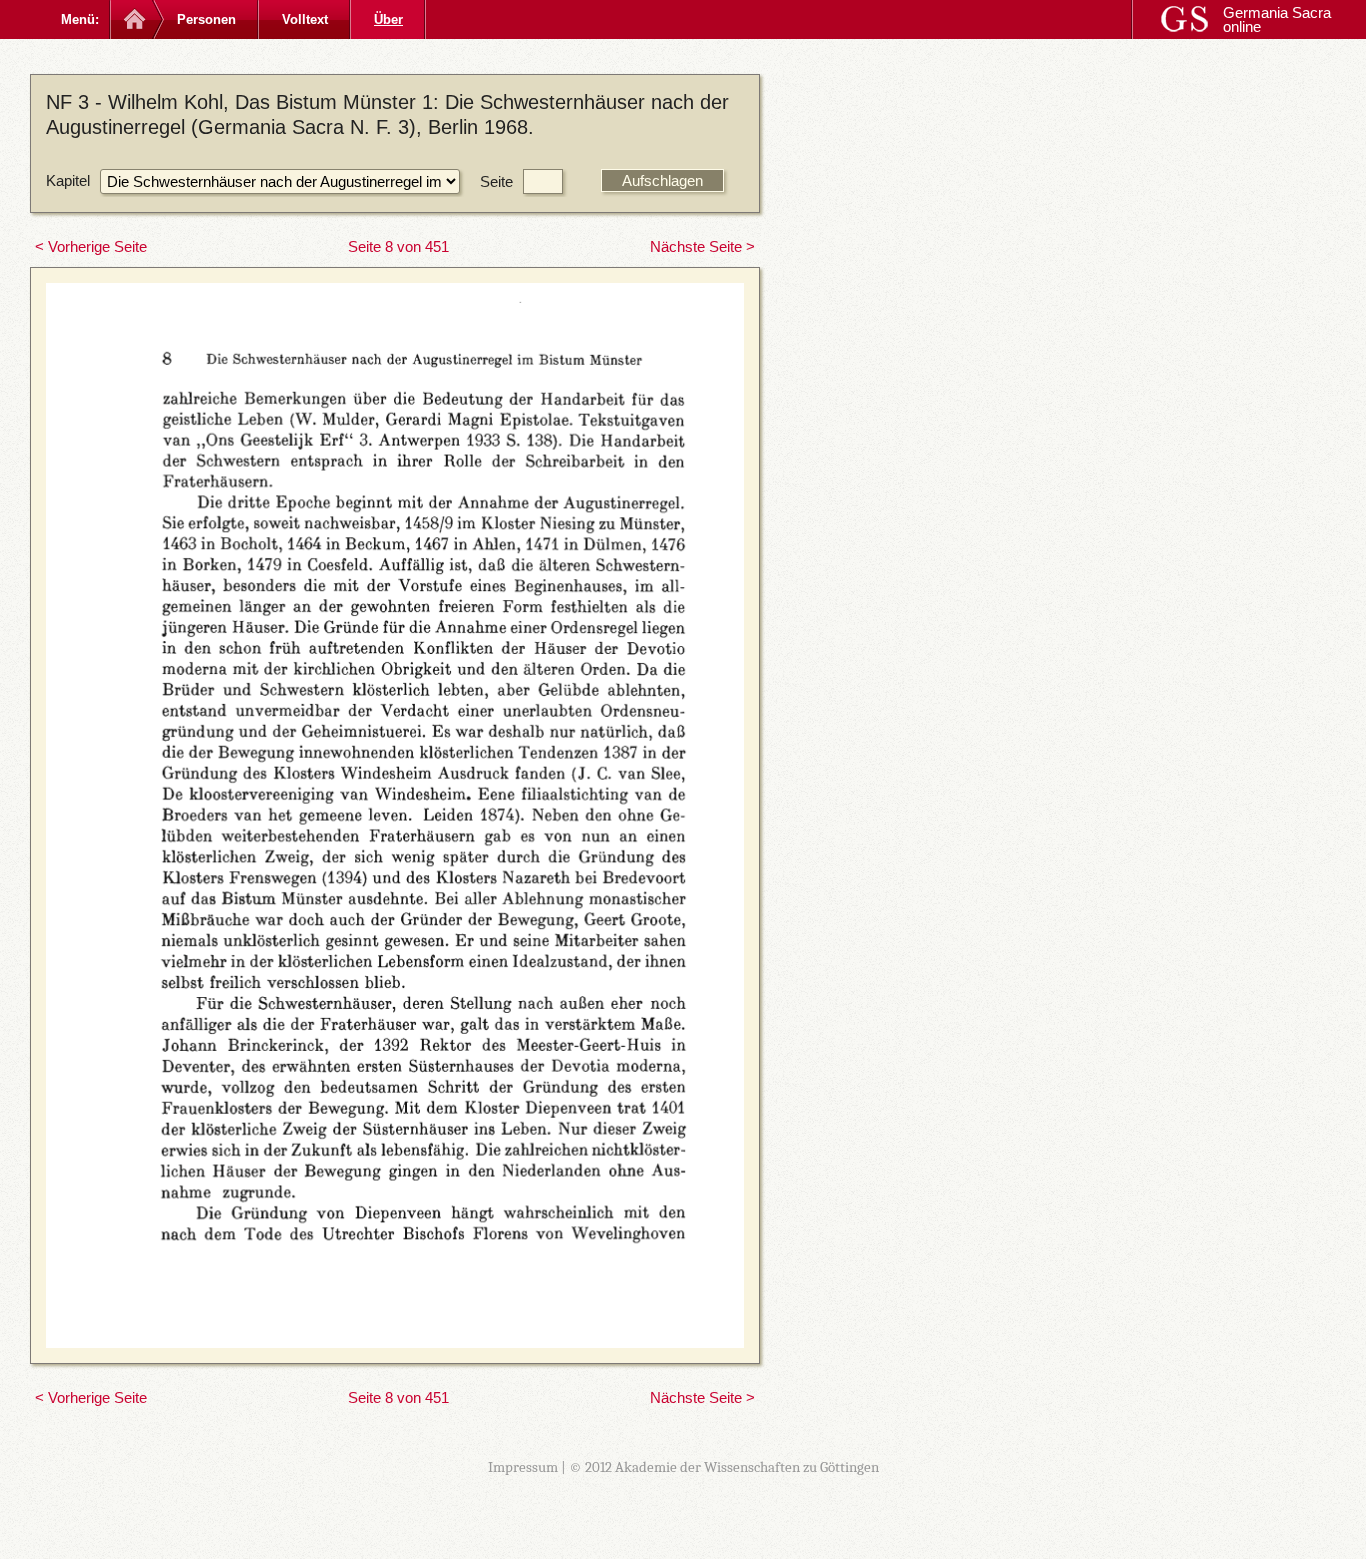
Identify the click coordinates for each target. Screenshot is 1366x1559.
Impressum (523, 1467)
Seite (496, 181)
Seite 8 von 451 (398, 246)
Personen (206, 19)
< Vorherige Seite (91, 246)
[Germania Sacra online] (132, 19)
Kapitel (68, 180)
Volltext (305, 19)
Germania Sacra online (1277, 19)
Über (388, 19)
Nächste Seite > (702, 246)
